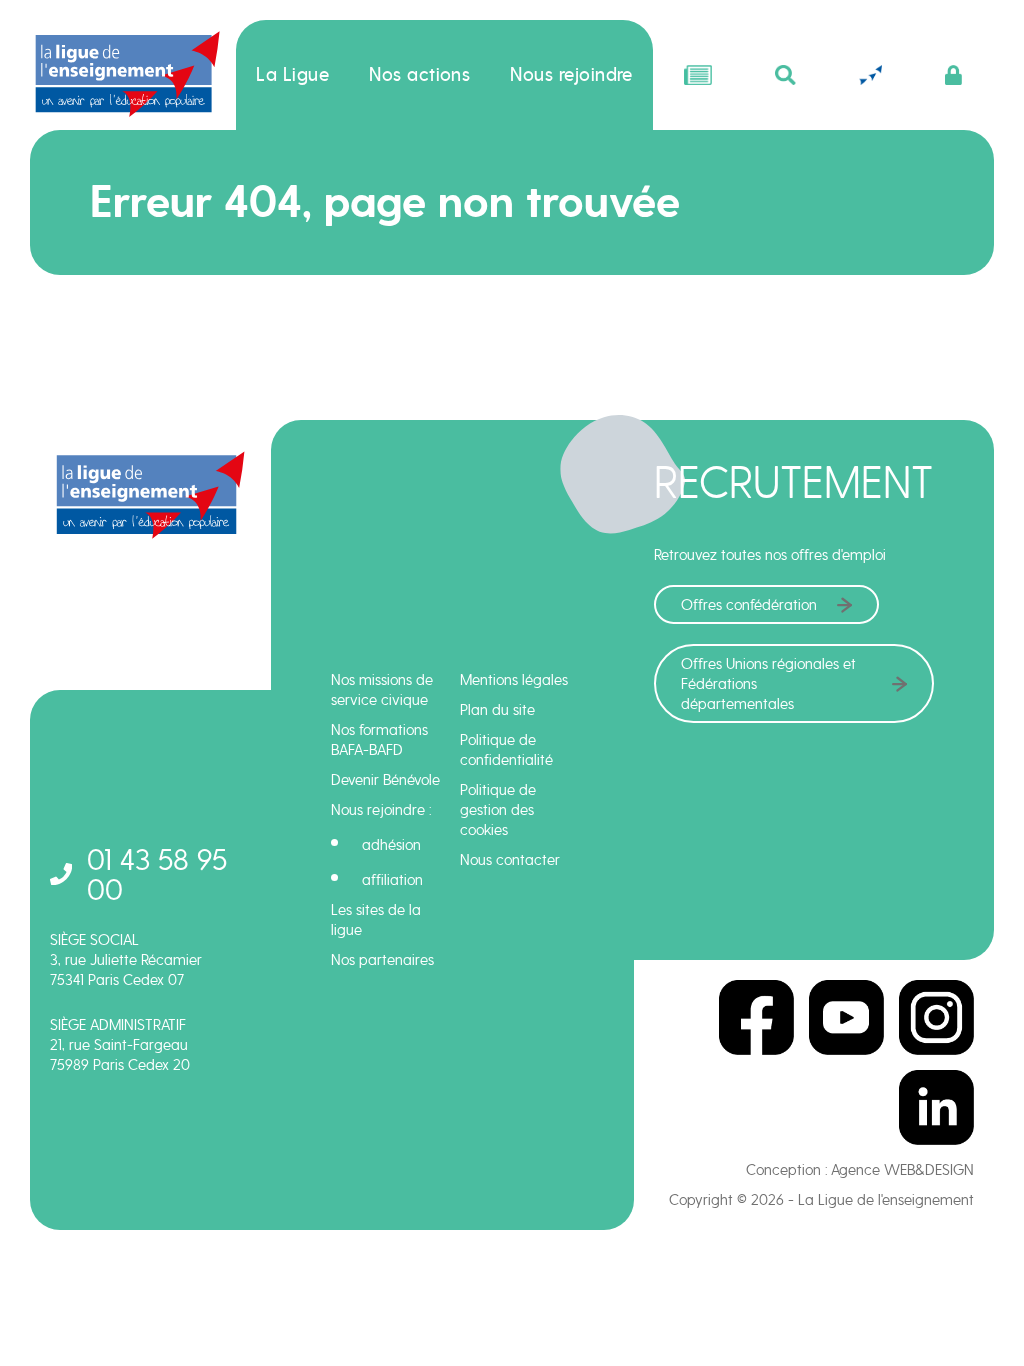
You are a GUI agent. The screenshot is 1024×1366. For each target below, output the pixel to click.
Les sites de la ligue (376, 920)
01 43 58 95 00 (157, 874)
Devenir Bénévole (385, 780)
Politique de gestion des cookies (498, 810)
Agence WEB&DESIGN (902, 1170)
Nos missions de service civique (382, 690)
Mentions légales (514, 680)
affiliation (392, 880)
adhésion (391, 845)
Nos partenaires (382, 960)
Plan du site (497, 710)
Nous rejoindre (571, 75)
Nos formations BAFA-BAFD (379, 740)
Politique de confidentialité (506, 750)
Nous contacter (510, 860)
